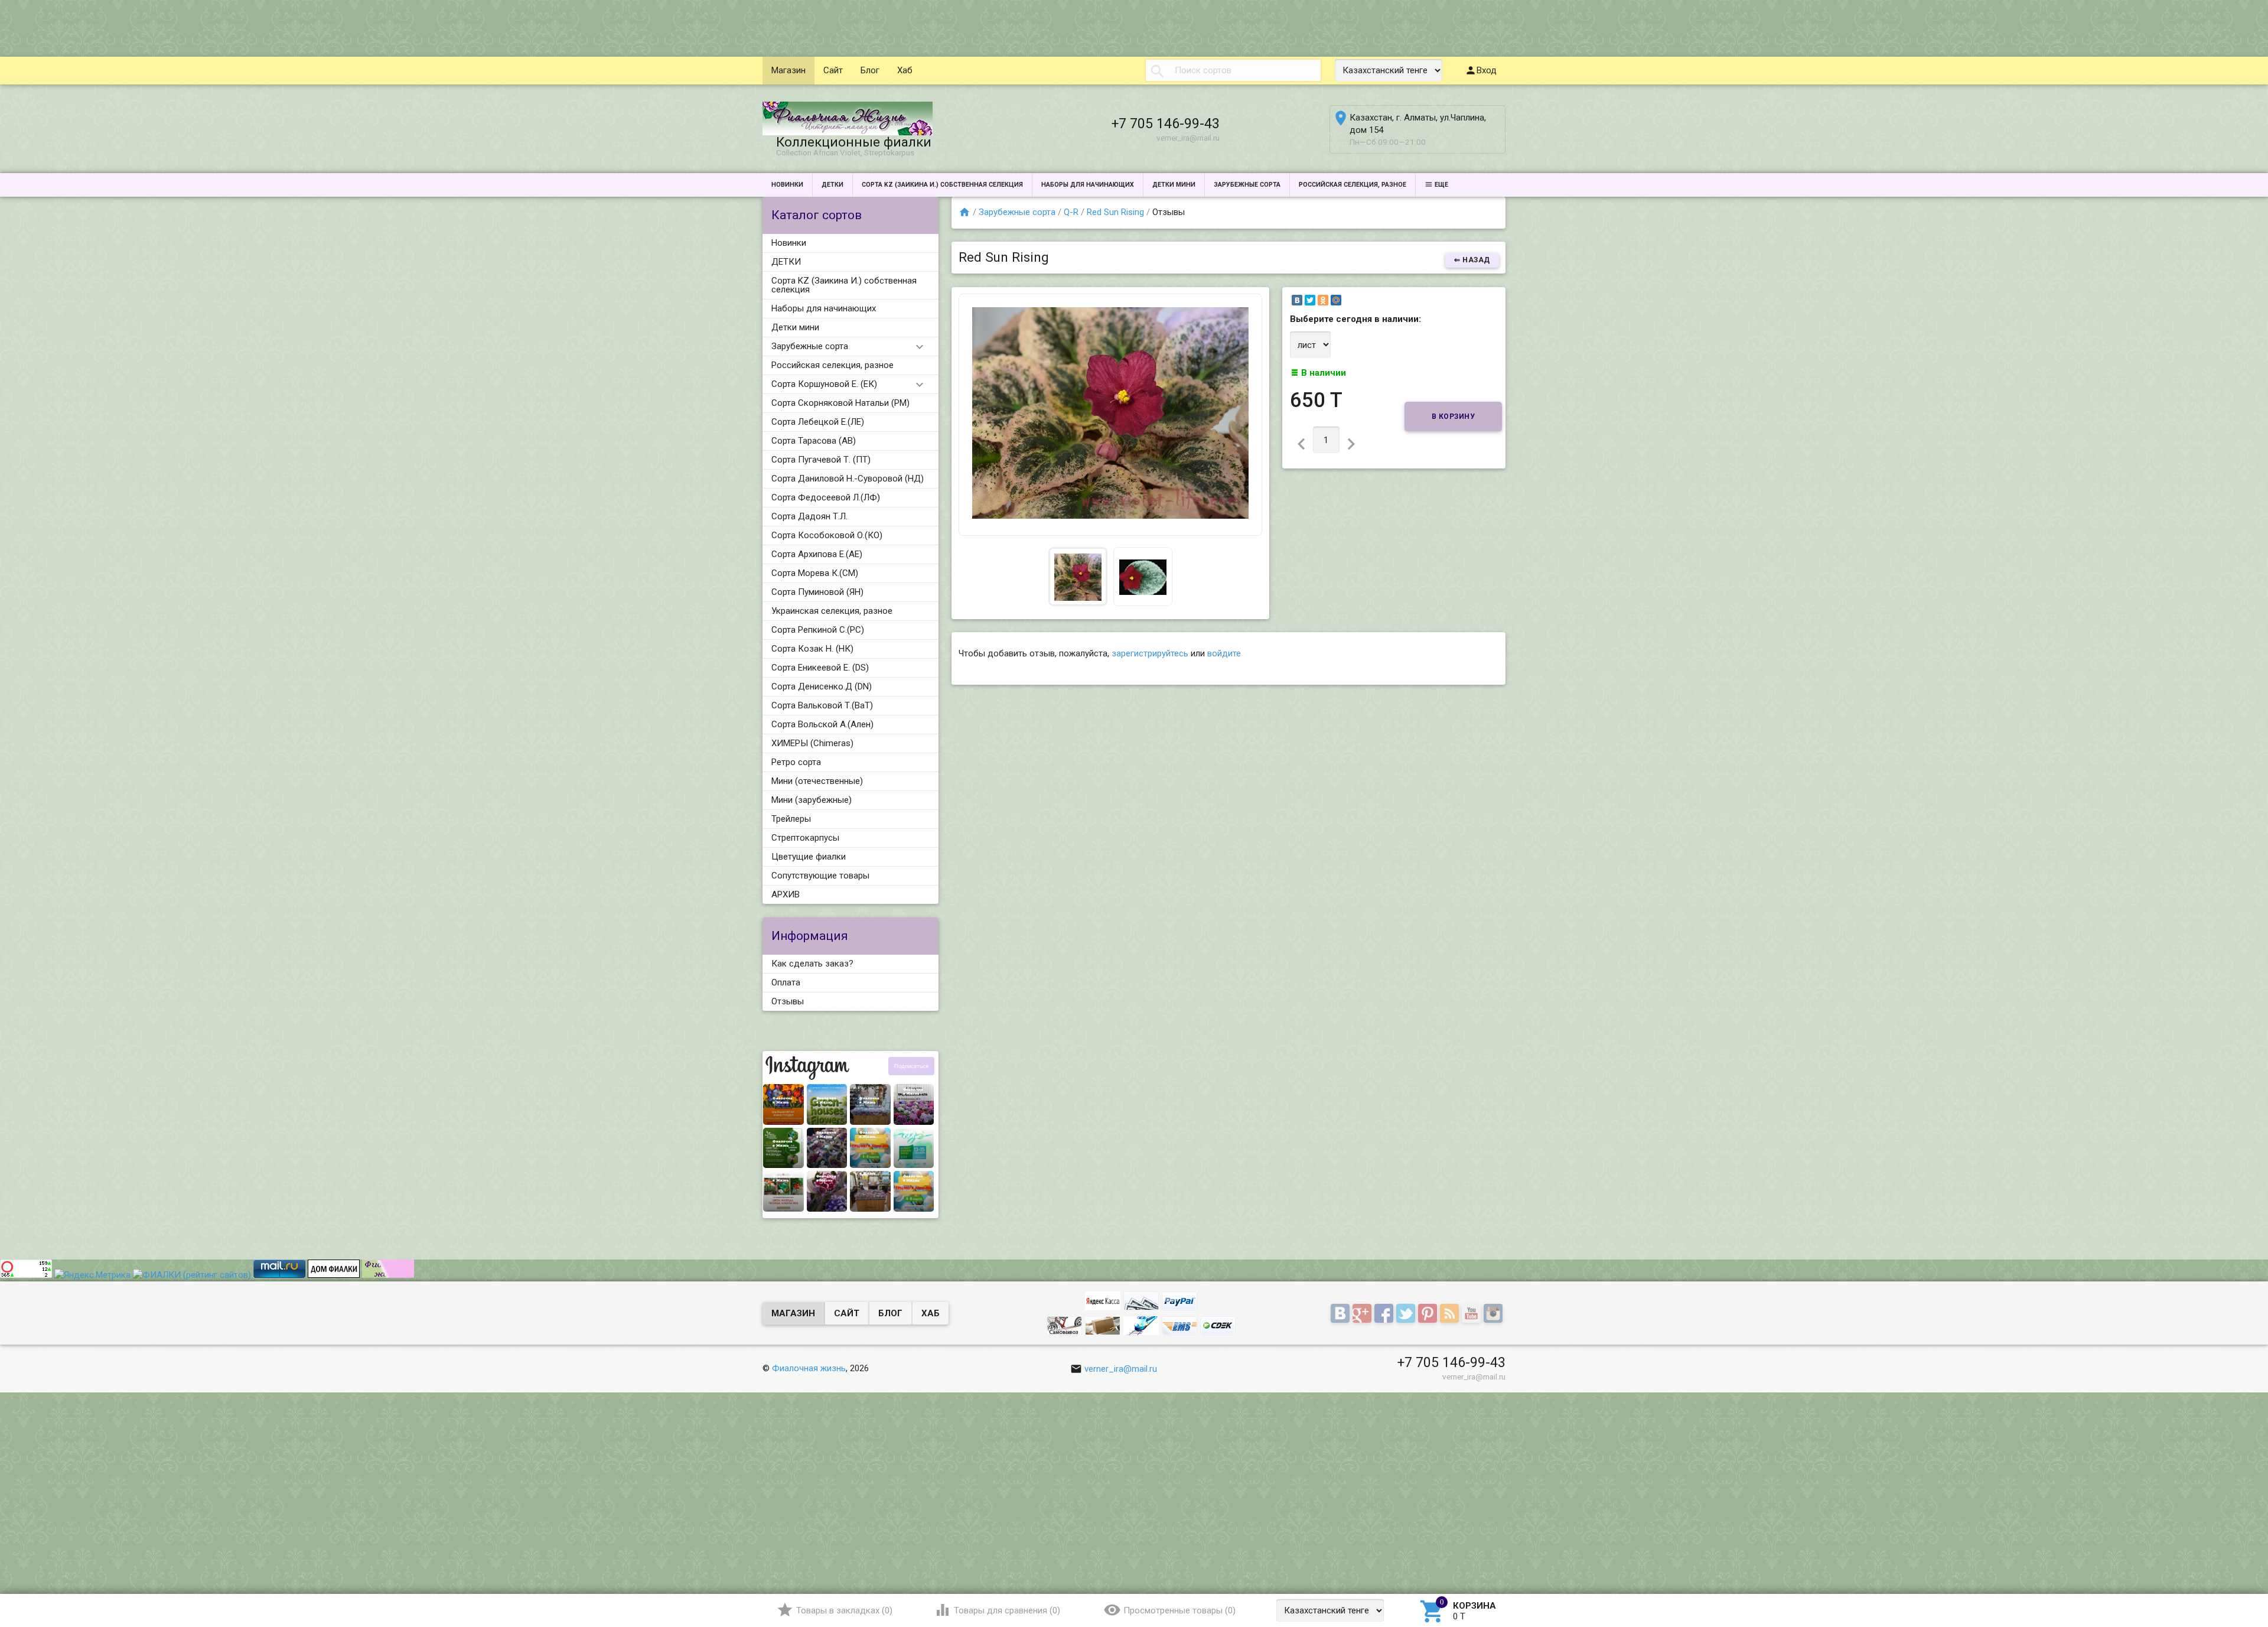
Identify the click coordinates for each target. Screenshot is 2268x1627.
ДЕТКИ (832, 185)
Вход (1487, 70)
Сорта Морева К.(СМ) (815, 573)
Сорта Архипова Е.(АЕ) (817, 554)
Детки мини (1174, 185)
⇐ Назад (1472, 260)
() (844, 1610)
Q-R (1071, 212)
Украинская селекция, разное (832, 611)
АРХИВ (786, 894)
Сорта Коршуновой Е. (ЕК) (824, 384)
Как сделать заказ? (812, 964)
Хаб (905, 70)
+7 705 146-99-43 (1166, 123)
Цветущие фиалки (809, 857)
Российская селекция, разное (1353, 185)
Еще (1441, 185)
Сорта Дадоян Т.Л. (809, 516)
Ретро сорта (796, 762)
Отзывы (788, 1001)
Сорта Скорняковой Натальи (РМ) (840, 403)
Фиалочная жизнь (809, 1368)
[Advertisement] (215, 27)
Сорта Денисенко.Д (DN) (822, 686)
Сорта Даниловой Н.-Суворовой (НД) (848, 479)
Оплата (786, 982)
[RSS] (1451, 1314)
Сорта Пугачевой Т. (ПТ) (821, 460)
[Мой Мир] (1336, 300)
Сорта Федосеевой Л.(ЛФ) (826, 497)
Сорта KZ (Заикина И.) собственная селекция (942, 185)
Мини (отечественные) (817, 781)
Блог (870, 70)
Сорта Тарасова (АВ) (814, 441)
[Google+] (1363, 1314)
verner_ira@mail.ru (1121, 1369)
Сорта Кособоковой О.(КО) (827, 535)
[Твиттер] (1407, 1314)
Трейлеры (791, 819)
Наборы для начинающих (1088, 185)
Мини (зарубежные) (812, 800)
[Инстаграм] (1495, 1314)
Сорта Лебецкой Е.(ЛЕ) (818, 422)
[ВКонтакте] (1297, 300)
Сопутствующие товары (820, 876)
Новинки (787, 185)
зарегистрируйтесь (1150, 653)
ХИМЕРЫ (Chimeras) (812, 743)
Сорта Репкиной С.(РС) (818, 630)
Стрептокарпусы (805, 838)
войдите (1224, 653)
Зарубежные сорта (1247, 185)
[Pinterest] (1429, 1314)
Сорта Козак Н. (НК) (812, 649)
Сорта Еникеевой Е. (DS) (820, 668)
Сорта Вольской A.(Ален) (822, 724)
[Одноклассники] (1323, 300)
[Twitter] (1310, 300)
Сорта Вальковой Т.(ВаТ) (822, 705)
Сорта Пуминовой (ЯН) (817, 592)
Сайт (833, 70)
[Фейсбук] (1385, 1314)
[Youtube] (1473, 1314)
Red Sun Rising (1115, 212)
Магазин (788, 70)
